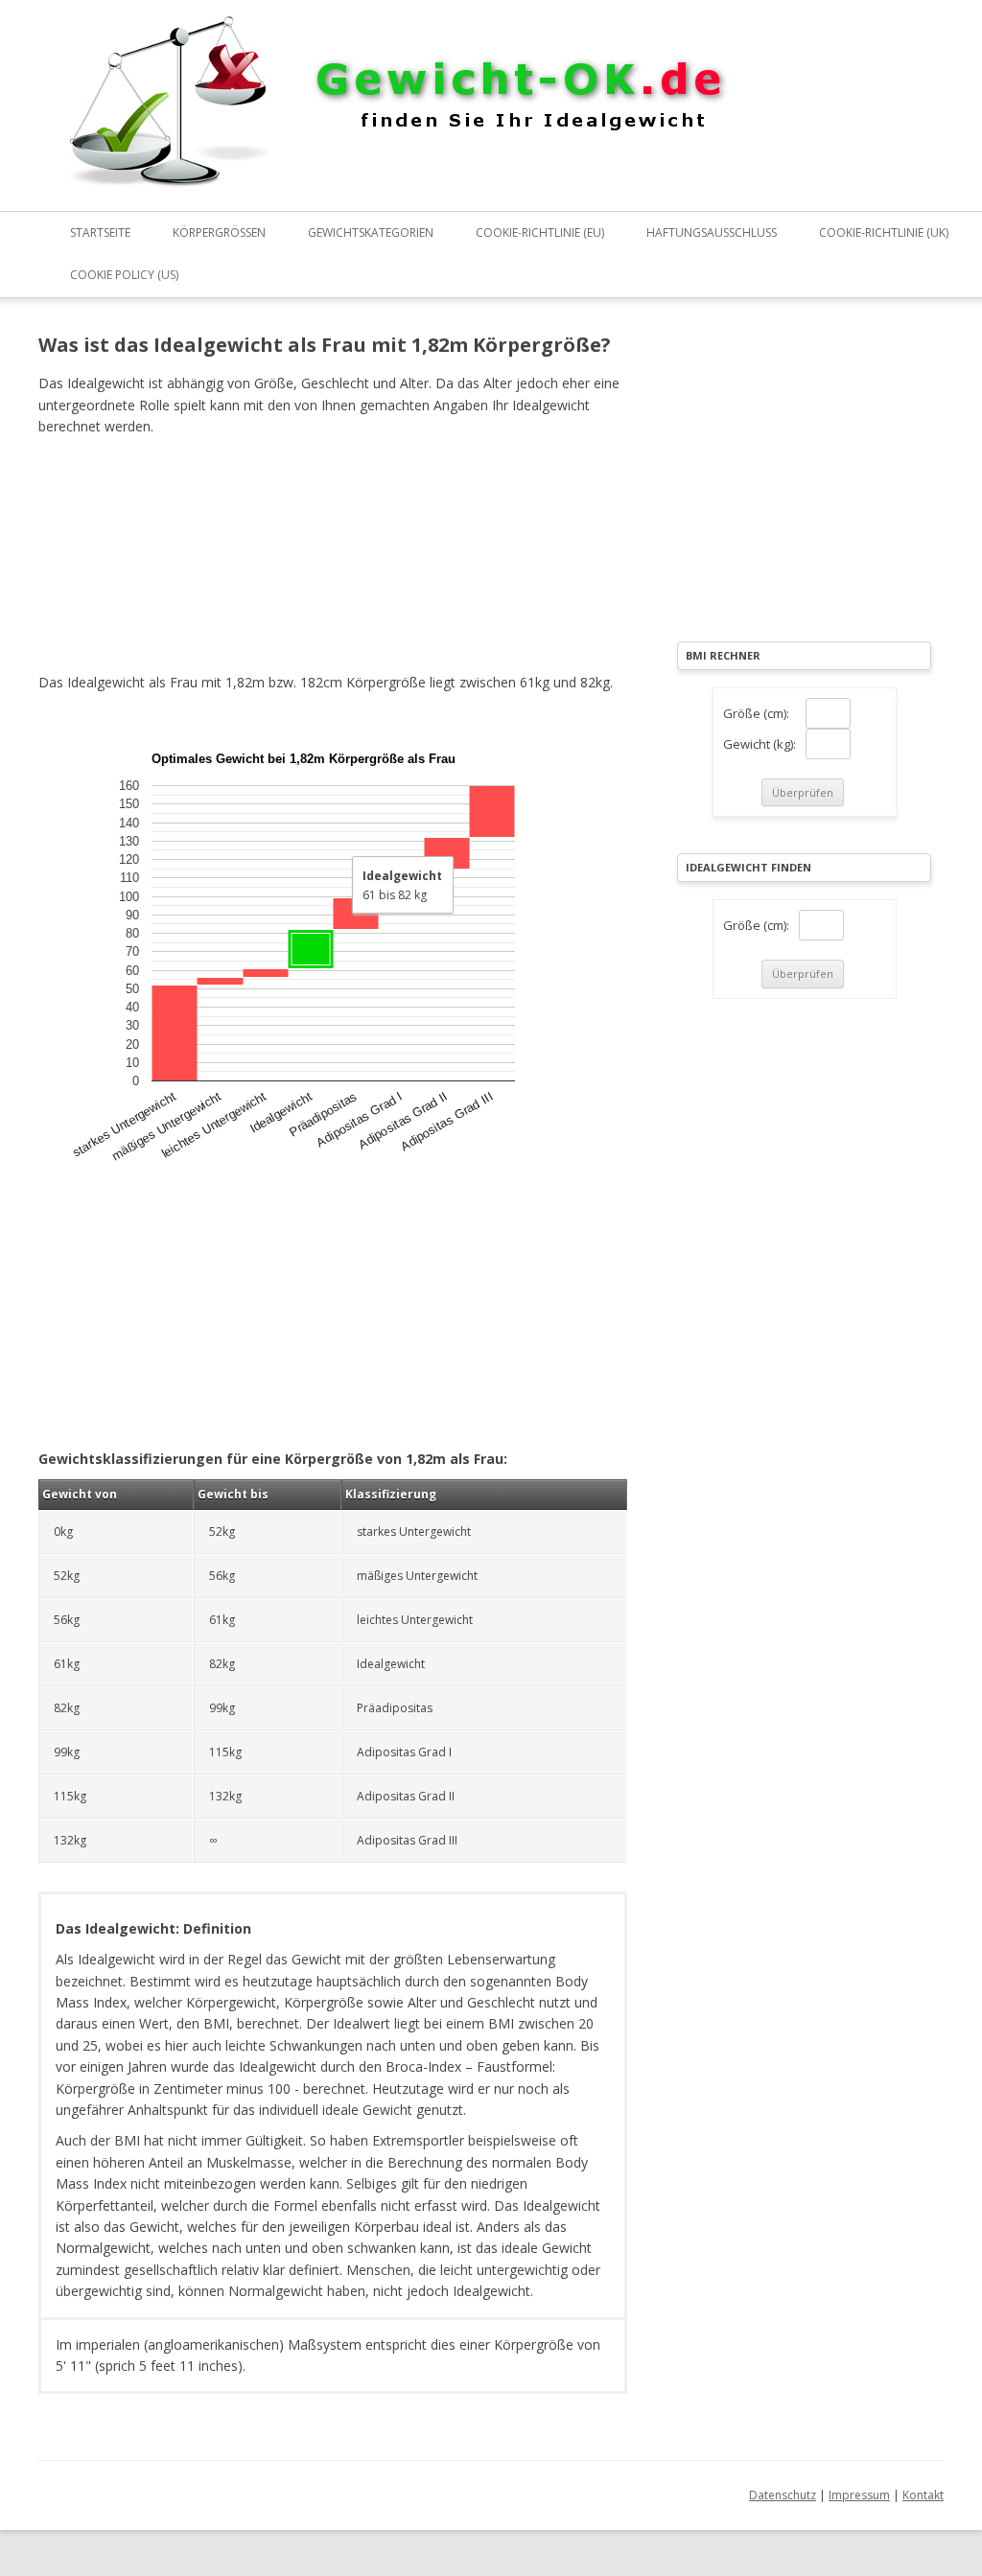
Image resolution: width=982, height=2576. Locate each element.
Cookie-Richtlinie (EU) (540, 232)
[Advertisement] (333, 551)
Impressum (859, 2495)
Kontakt (923, 2495)
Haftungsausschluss (712, 232)
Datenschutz (783, 2495)
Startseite (100, 232)
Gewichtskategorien (371, 232)
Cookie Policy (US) (124, 275)
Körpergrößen (219, 232)
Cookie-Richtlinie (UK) (884, 232)
